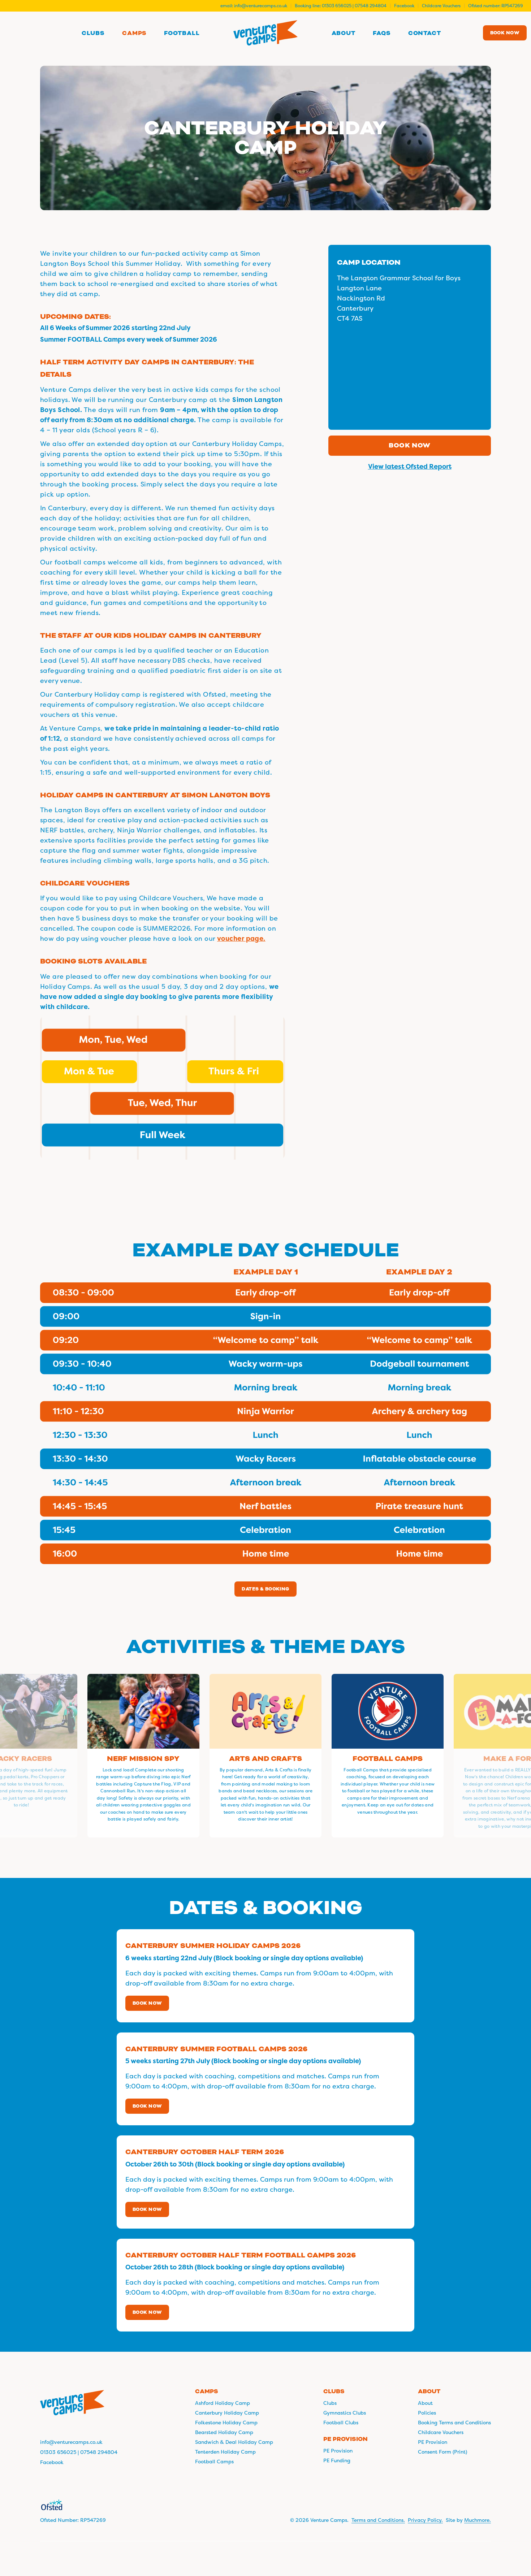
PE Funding (337, 2460)
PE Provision (338, 2451)
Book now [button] (410, 445)
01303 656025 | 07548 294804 (354, 6)
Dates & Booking (265, 1589)
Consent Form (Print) (442, 2452)
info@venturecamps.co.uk (261, 6)
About (425, 2403)
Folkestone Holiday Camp (226, 2423)
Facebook (404, 6)
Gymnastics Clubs (345, 2413)
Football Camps (214, 2462)
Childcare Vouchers (441, 6)
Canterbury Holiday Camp (227, 2413)
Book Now (147, 2003)
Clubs (330, 2403)
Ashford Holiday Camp (223, 2403)
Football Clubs (341, 2423)
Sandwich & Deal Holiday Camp (234, 2442)
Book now (505, 33)
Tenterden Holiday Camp (225, 2452)
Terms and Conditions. (378, 2520)
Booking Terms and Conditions (454, 2423)
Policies (427, 2413)
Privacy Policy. (425, 2520)
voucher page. (241, 939)
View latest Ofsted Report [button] (410, 467)
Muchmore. (478, 2520)
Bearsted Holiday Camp (224, 2432)
